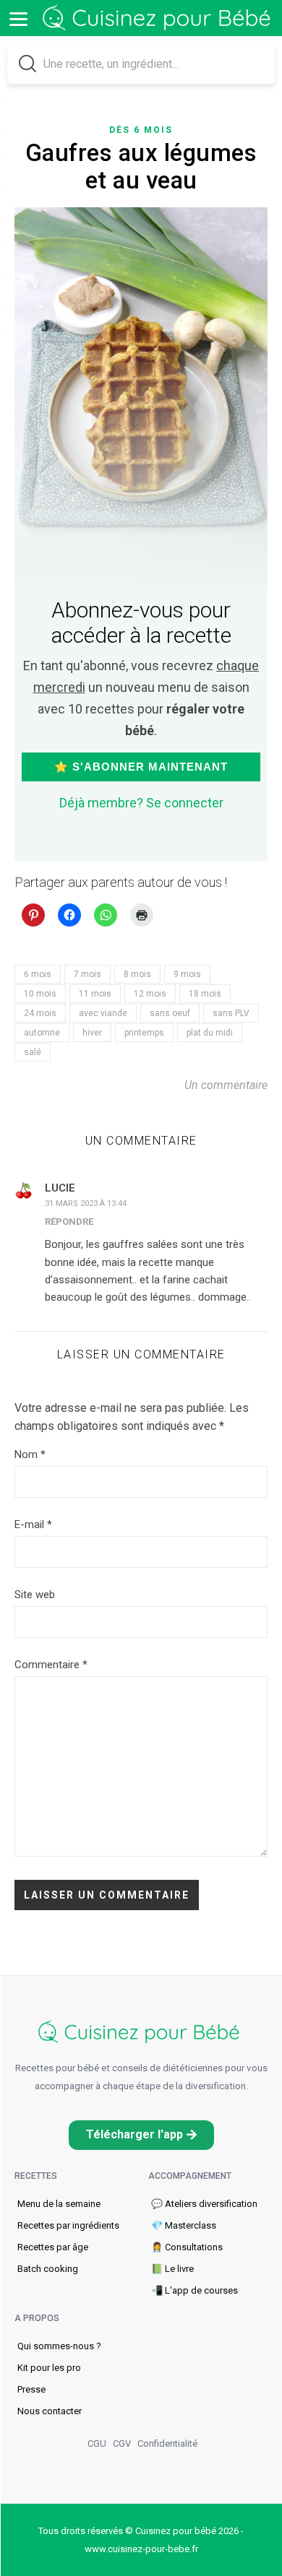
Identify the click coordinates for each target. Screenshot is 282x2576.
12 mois (150, 994)
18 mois (205, 994)
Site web (35, 1595)
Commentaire (51, 1665)
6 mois (38, 974)
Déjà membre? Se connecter (141, 803)
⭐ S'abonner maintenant (141, 767)
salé (33, 1052)
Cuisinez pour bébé (159, 18)
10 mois (40, 994)
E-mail (33, 1525)
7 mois (87, 974)
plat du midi (210, 1033)
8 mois (137, 974)
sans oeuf (170, 1013)
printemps (144, 1033)
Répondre (69, 1222)
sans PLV (231, 1013)
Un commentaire (226, 1085)
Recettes (36, 2176)
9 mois (187, 974)
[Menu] (18, 18)
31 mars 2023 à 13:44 (86, 1204)
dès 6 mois (141, 130)
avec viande (103, 1013)
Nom (30, 1454)
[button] (141, 2135)
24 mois (40, 1013)
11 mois (95, 994)
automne (42, 1033)
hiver (92, 1033)
